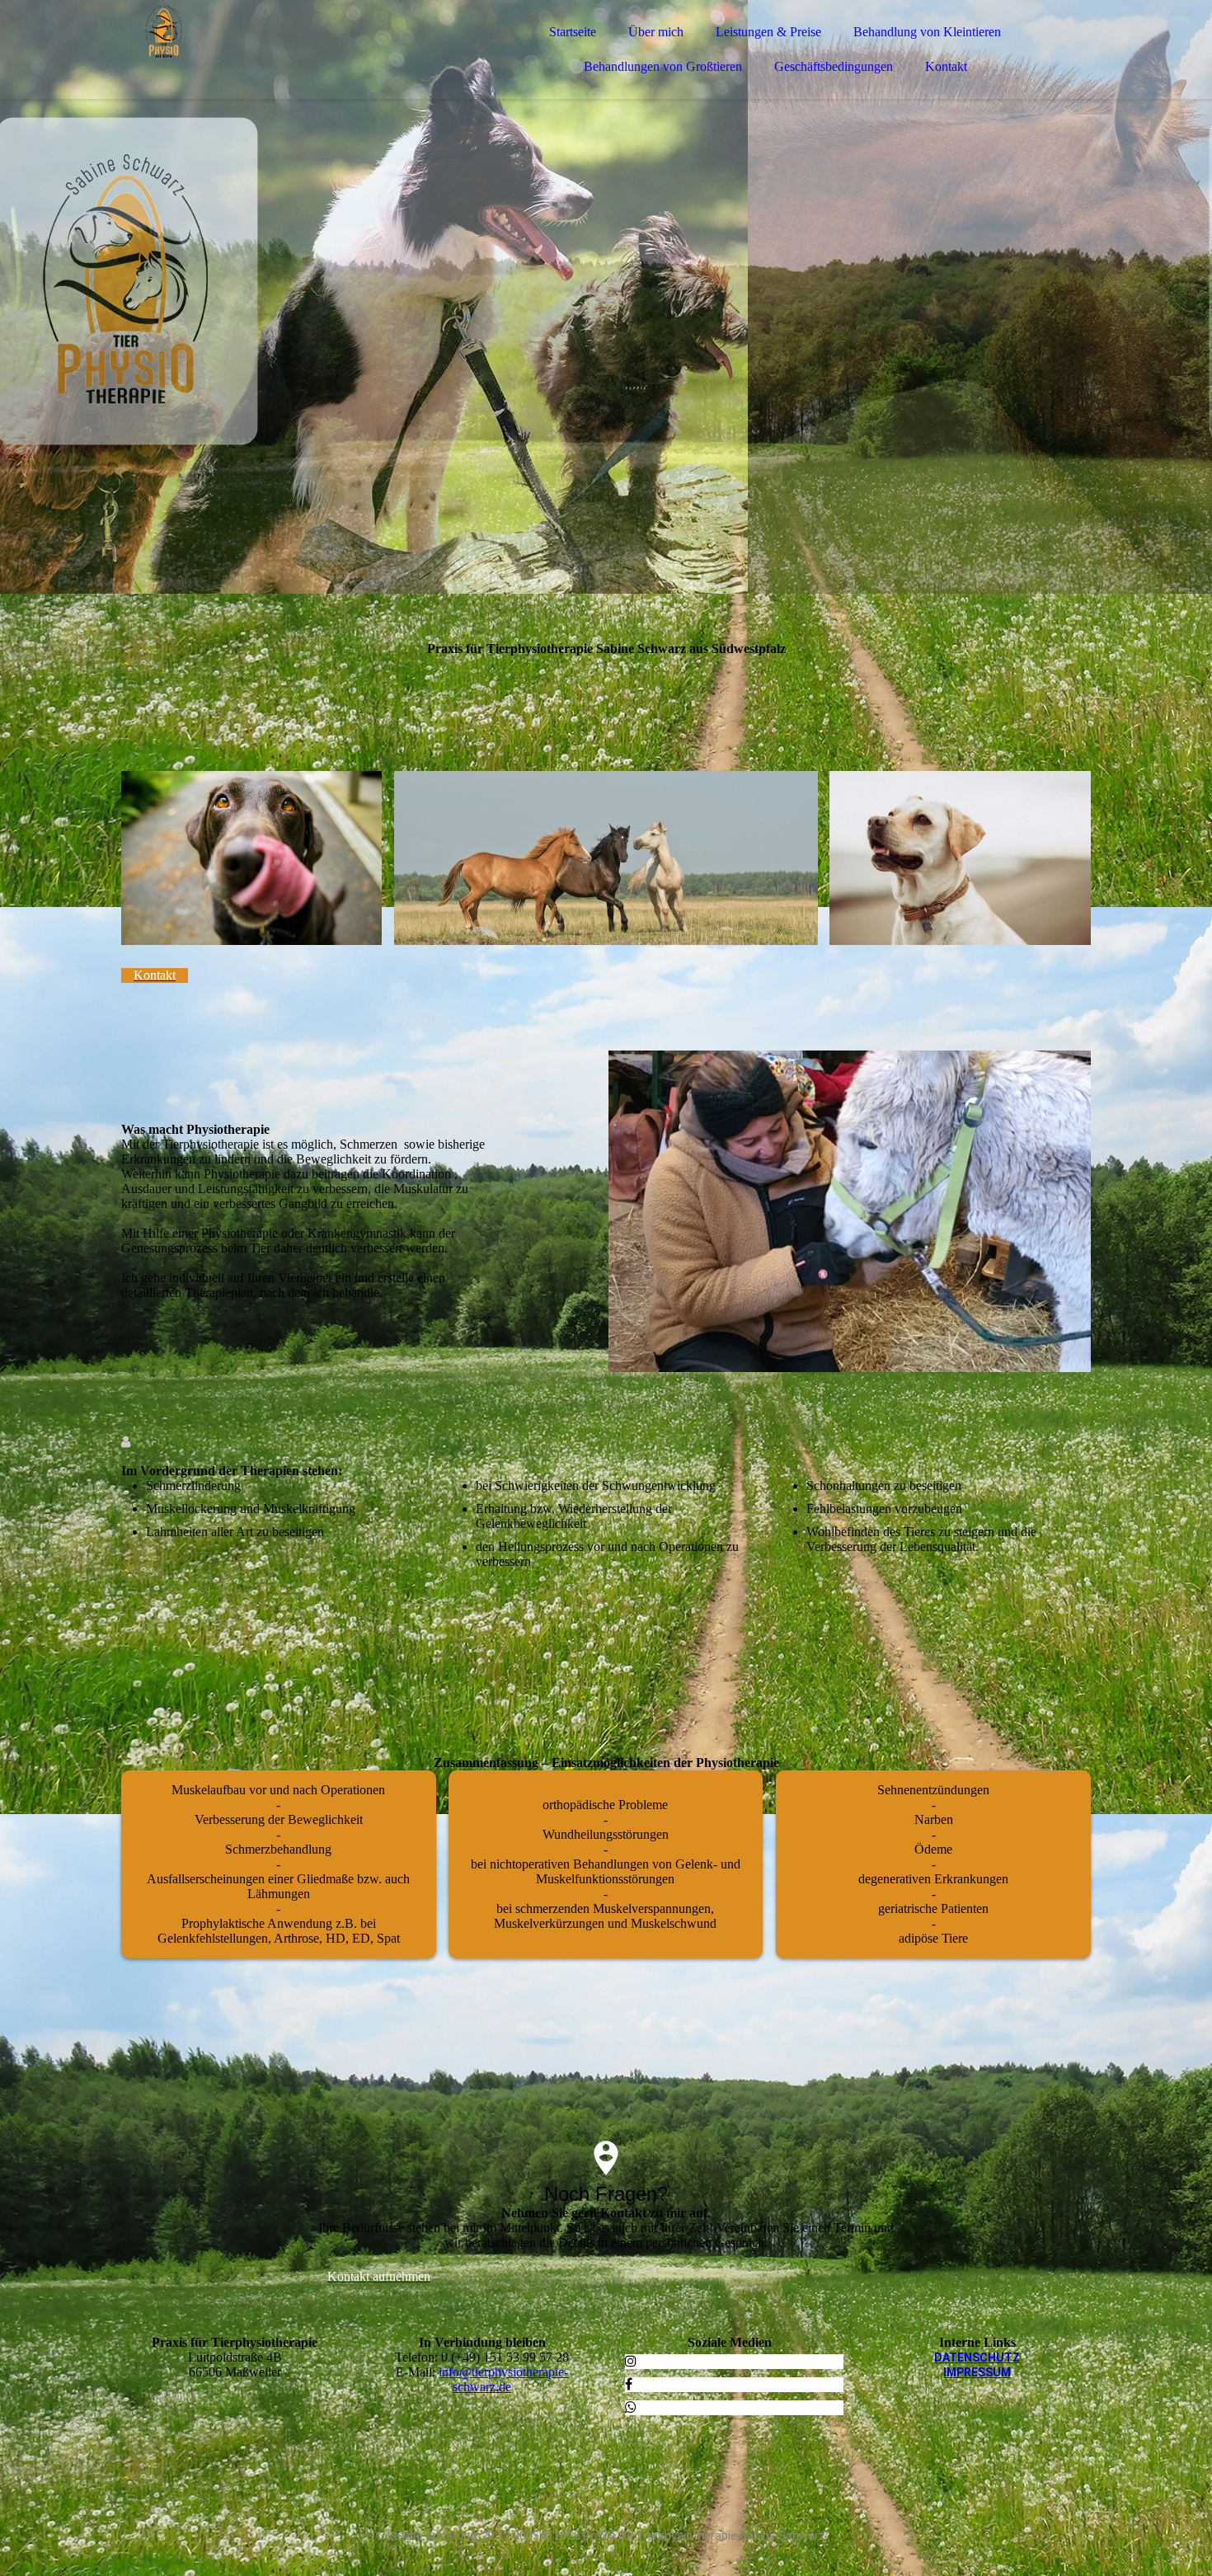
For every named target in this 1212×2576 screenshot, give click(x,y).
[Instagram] (631, 2361)
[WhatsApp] (631, 2407)
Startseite (573, 32)
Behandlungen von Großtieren (663, 66)
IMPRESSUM (977, 2372)
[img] (265, 58)
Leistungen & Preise (768, 32)
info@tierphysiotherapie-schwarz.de (503, 2379)
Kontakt (946, 66)
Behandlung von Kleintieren (927, 32)
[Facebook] (629, 2384)
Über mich (656, 32)
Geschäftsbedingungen (834, 66)
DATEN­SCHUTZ (977, 2357)
